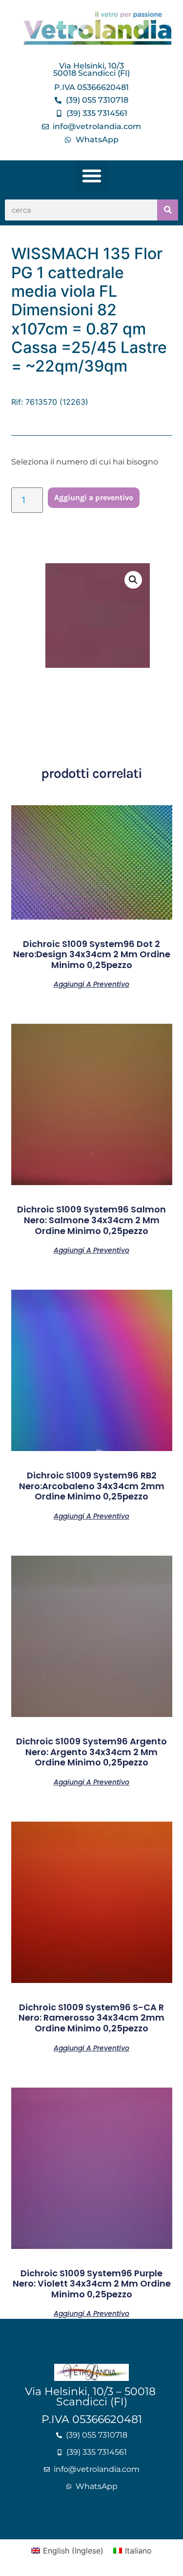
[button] (91, 176)
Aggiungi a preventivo (94, 497)
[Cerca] (168, 210)
